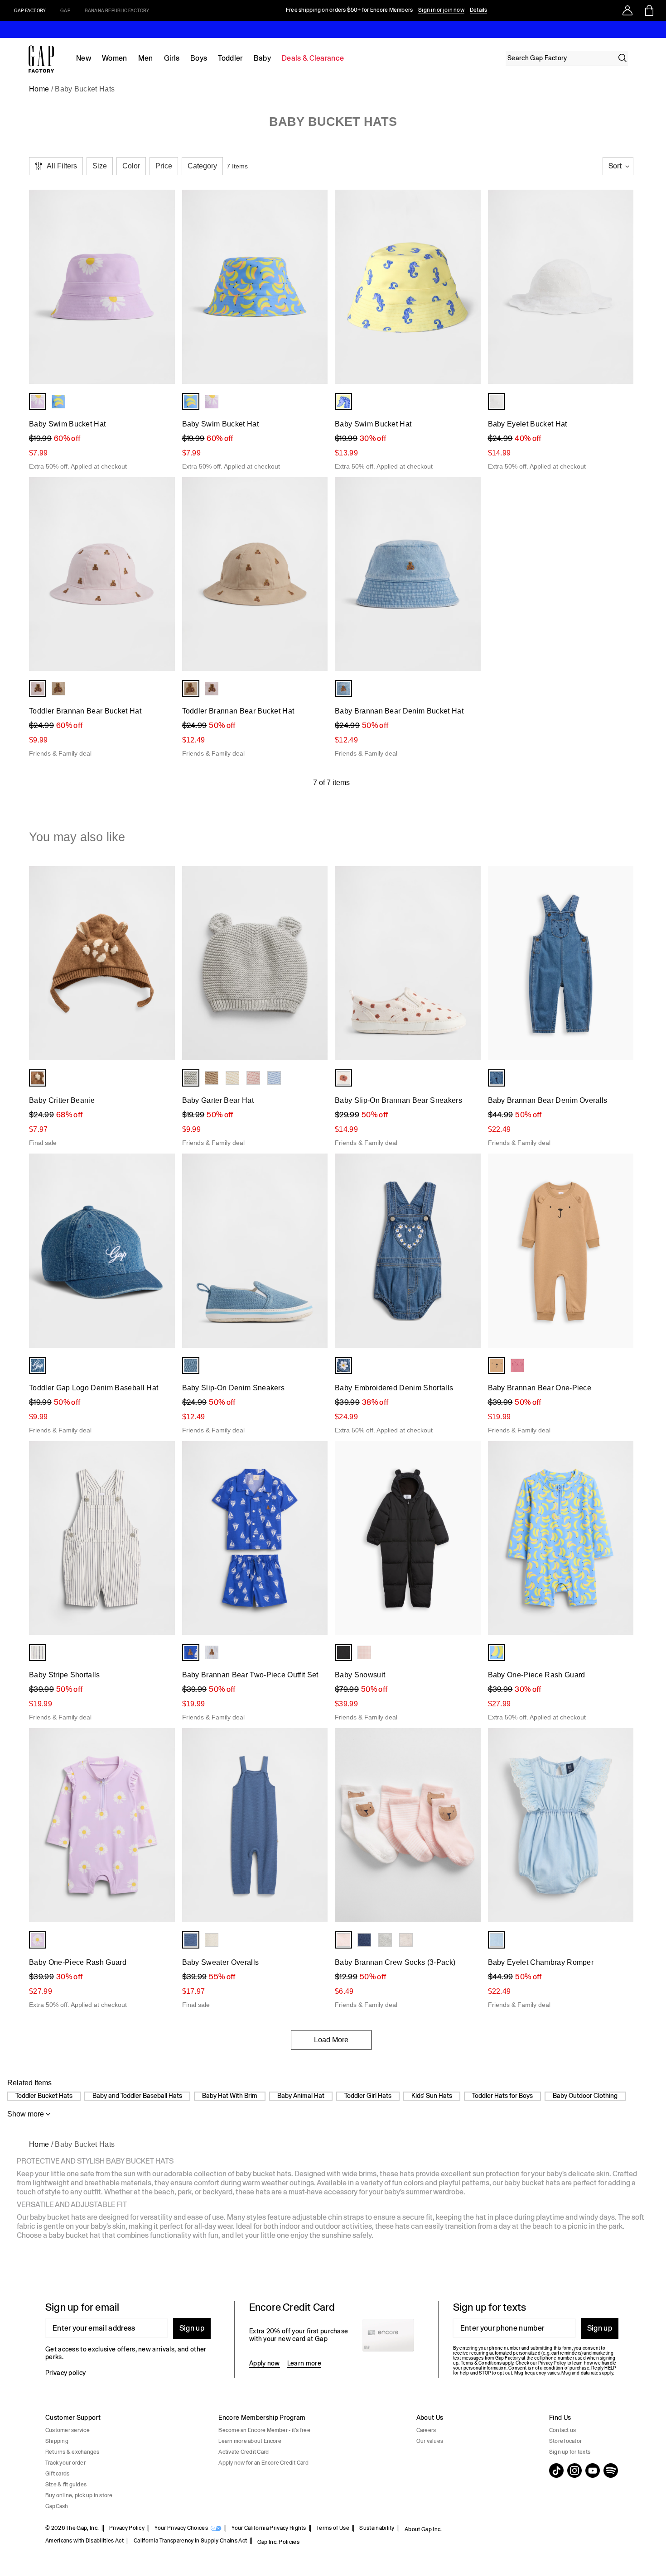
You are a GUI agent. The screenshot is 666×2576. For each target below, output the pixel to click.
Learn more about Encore (250, 2441)
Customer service (68, 2430)
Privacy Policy (127, 2528)
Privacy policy (65, 2373)
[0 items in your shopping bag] (649, 10)
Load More (331, 2040)
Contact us (562, 2430)
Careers (426, 2430)
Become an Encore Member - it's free (264, 2430)
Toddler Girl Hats (368, 2096)
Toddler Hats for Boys (502, 2096)
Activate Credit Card (244, 2452)
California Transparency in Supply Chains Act (190, 2541)
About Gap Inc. (423, 2529)
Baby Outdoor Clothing (585, 2096)
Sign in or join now (441, 10)
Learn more (304, 2363)
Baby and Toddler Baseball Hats (137, 2096)
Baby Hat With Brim (230, 2096)
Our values (430, 2441)
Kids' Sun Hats (432, 2096)
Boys (199, 58)
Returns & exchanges (72, 2452)
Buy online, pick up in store (79, 2495)
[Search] (623, 58)
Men (146, 58)
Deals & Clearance (313, 58)
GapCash (57, 2506)
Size (100, 166)
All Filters (62, 166)
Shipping (57, 2441)
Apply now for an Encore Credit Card (263, 2463)
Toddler (230, 58)
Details (479, 10)
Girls (172, 58)
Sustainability (377, 2528)
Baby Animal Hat (301, 2096)
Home (39, 89)
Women (115, 58)
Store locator (565, 2441)
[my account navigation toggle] (627, 10)
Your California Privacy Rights (269, 2528)
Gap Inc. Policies (278, 2542)
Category (202, 166)
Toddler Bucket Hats (44, 2096)
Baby (262, 58)
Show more (26, 2114)
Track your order (65, 2463)
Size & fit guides (66, 2485)
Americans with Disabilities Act (84, 2541)
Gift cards (57, 2474)
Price (164, 166)
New (84, 58)
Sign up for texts (570, 2452)
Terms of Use (333, 2528)
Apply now (265, 2363)
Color (131, 166)
